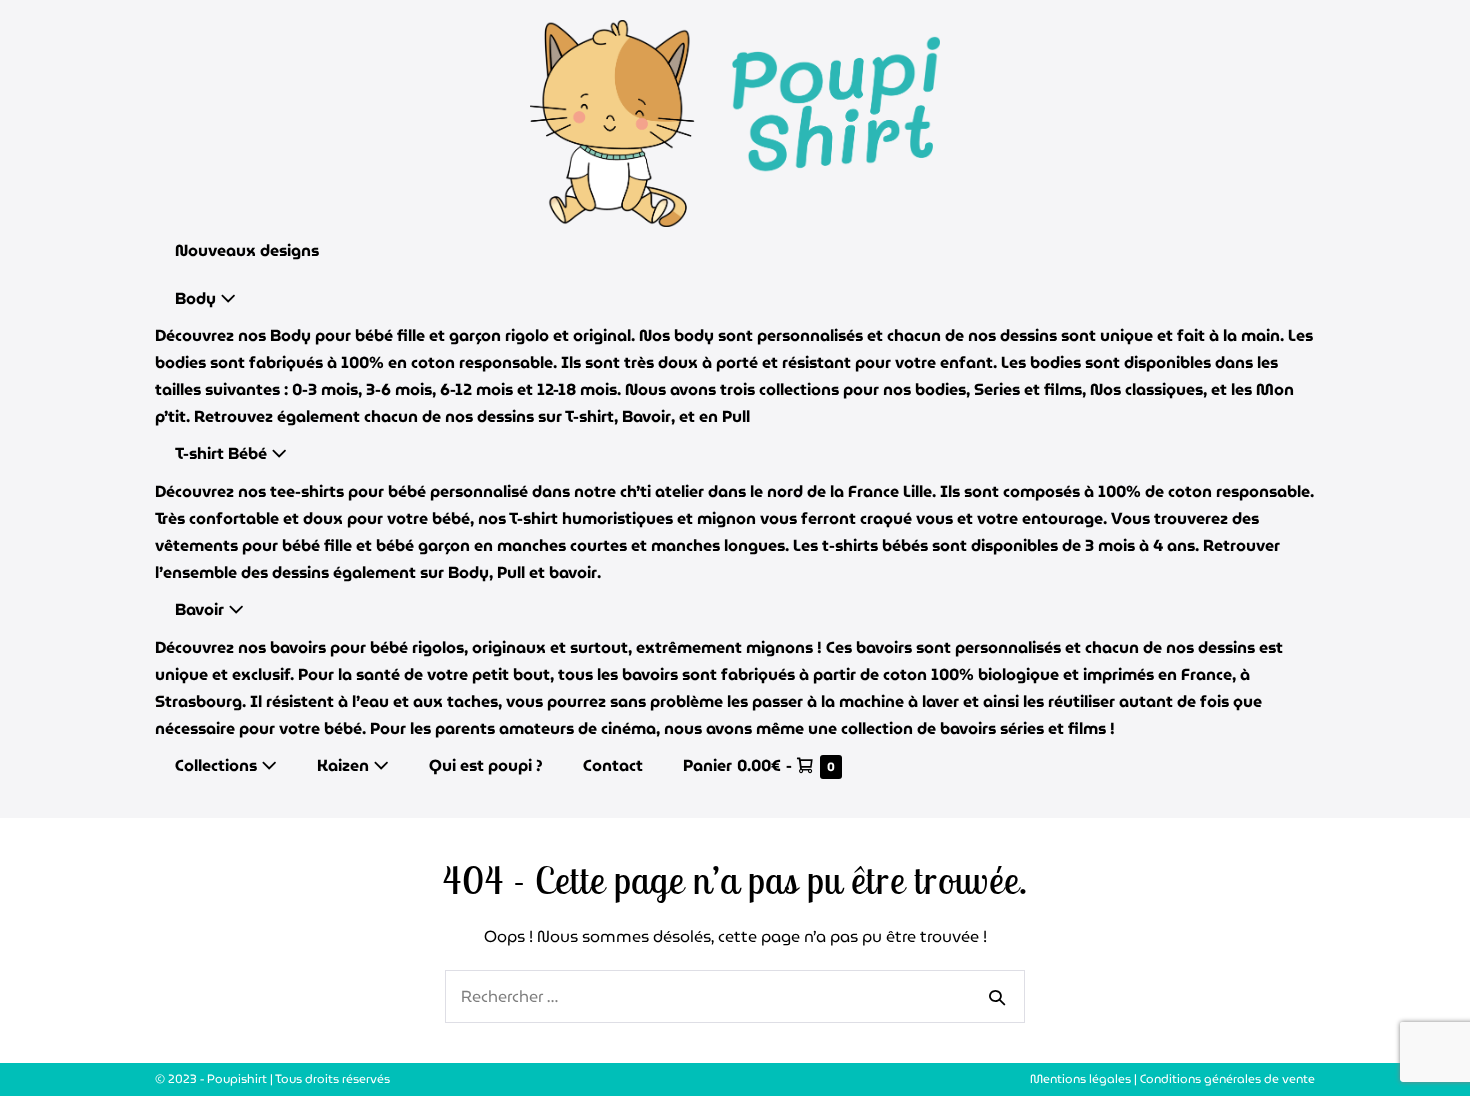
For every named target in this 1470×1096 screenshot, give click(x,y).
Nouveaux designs (247, 250)
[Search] (997, 997)
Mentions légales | (1085, 1078)
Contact (613, 765)
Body (197, 298)
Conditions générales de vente (1227, 1078)
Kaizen (345, 765)
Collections (218, 765)
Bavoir (201, 609)
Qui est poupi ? (486, 765)
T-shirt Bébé (223, 453)
